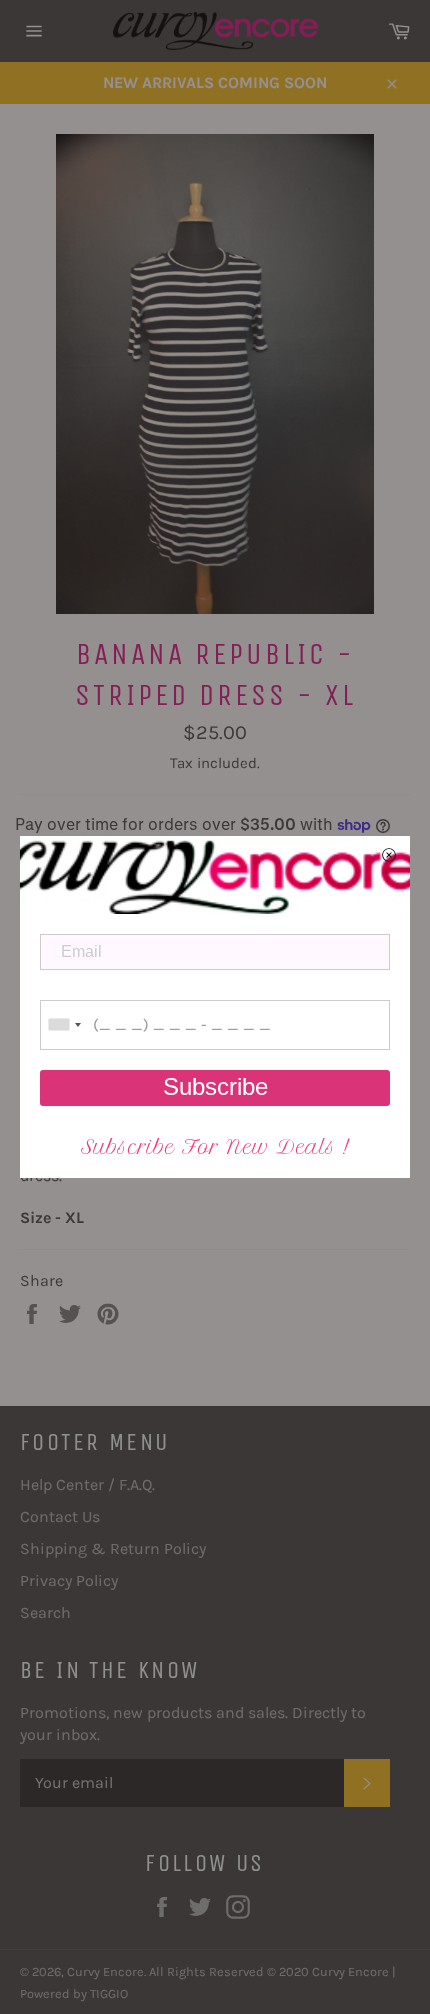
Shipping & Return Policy (113, 1548)
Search (45, 1612)
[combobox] (64, 1025)
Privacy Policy (69, 1580)
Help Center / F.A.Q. (87, 1484)
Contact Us (60, 1516)
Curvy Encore (105, 1971)
